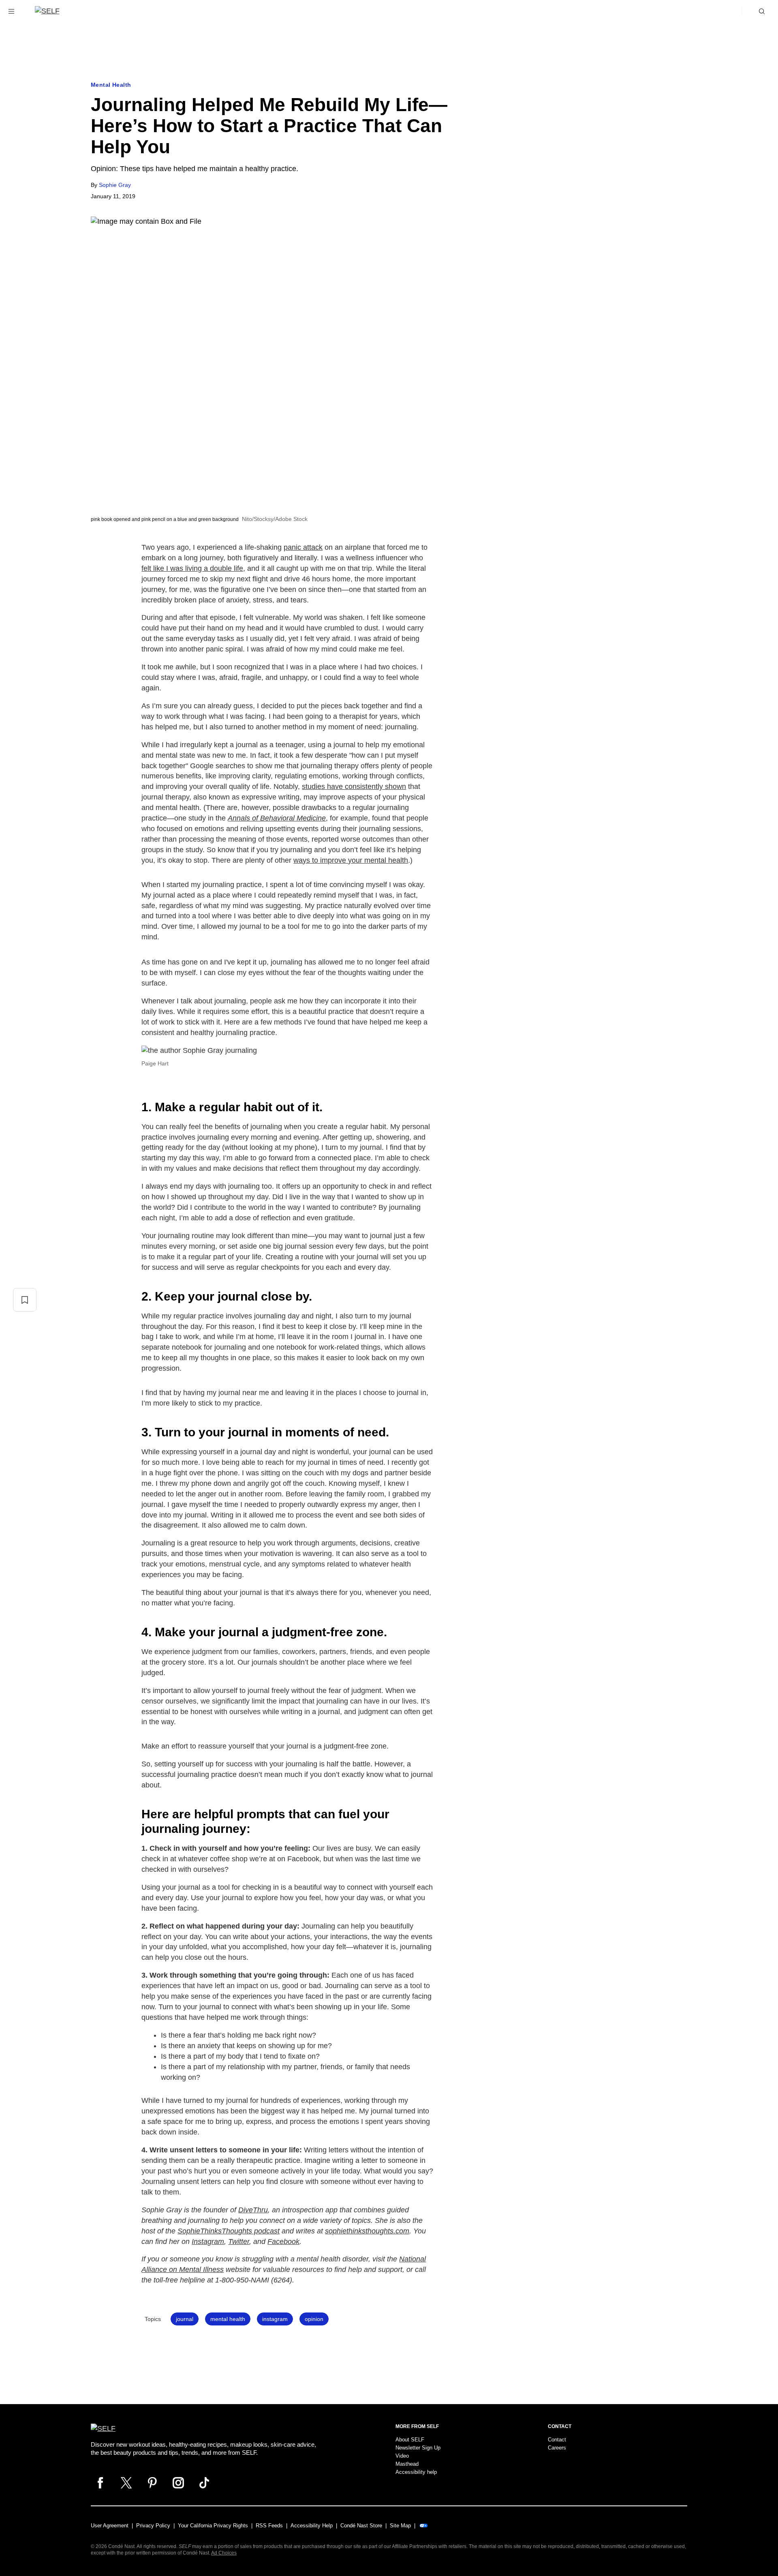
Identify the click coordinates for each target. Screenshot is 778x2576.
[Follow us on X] (126, 2483)
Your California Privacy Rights (213, 2526)
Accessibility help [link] (416, 2472)
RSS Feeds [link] (269, 2526)
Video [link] (402, 2456)
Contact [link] (557, 2440)
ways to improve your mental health (351, 860)
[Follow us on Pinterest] (152, 2483)
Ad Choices (224, 2553)
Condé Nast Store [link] (361, 2526)
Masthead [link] (407, 2464)
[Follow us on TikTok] (204, 2483)
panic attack (303, 547)
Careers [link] (557, 2448)
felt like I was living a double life (192, 568)
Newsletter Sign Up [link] (418, 2448)
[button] (11, 11)
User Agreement (110, 2526)
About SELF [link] (410, 2440)
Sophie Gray (115, 185)
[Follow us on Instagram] (178, 2483)
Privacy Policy (153, 2526)
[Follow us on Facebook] (100, 2483)
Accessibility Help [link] (312, 2526)
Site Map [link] (400, 2526)
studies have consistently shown (354, 787)
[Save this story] (25, 1300)
